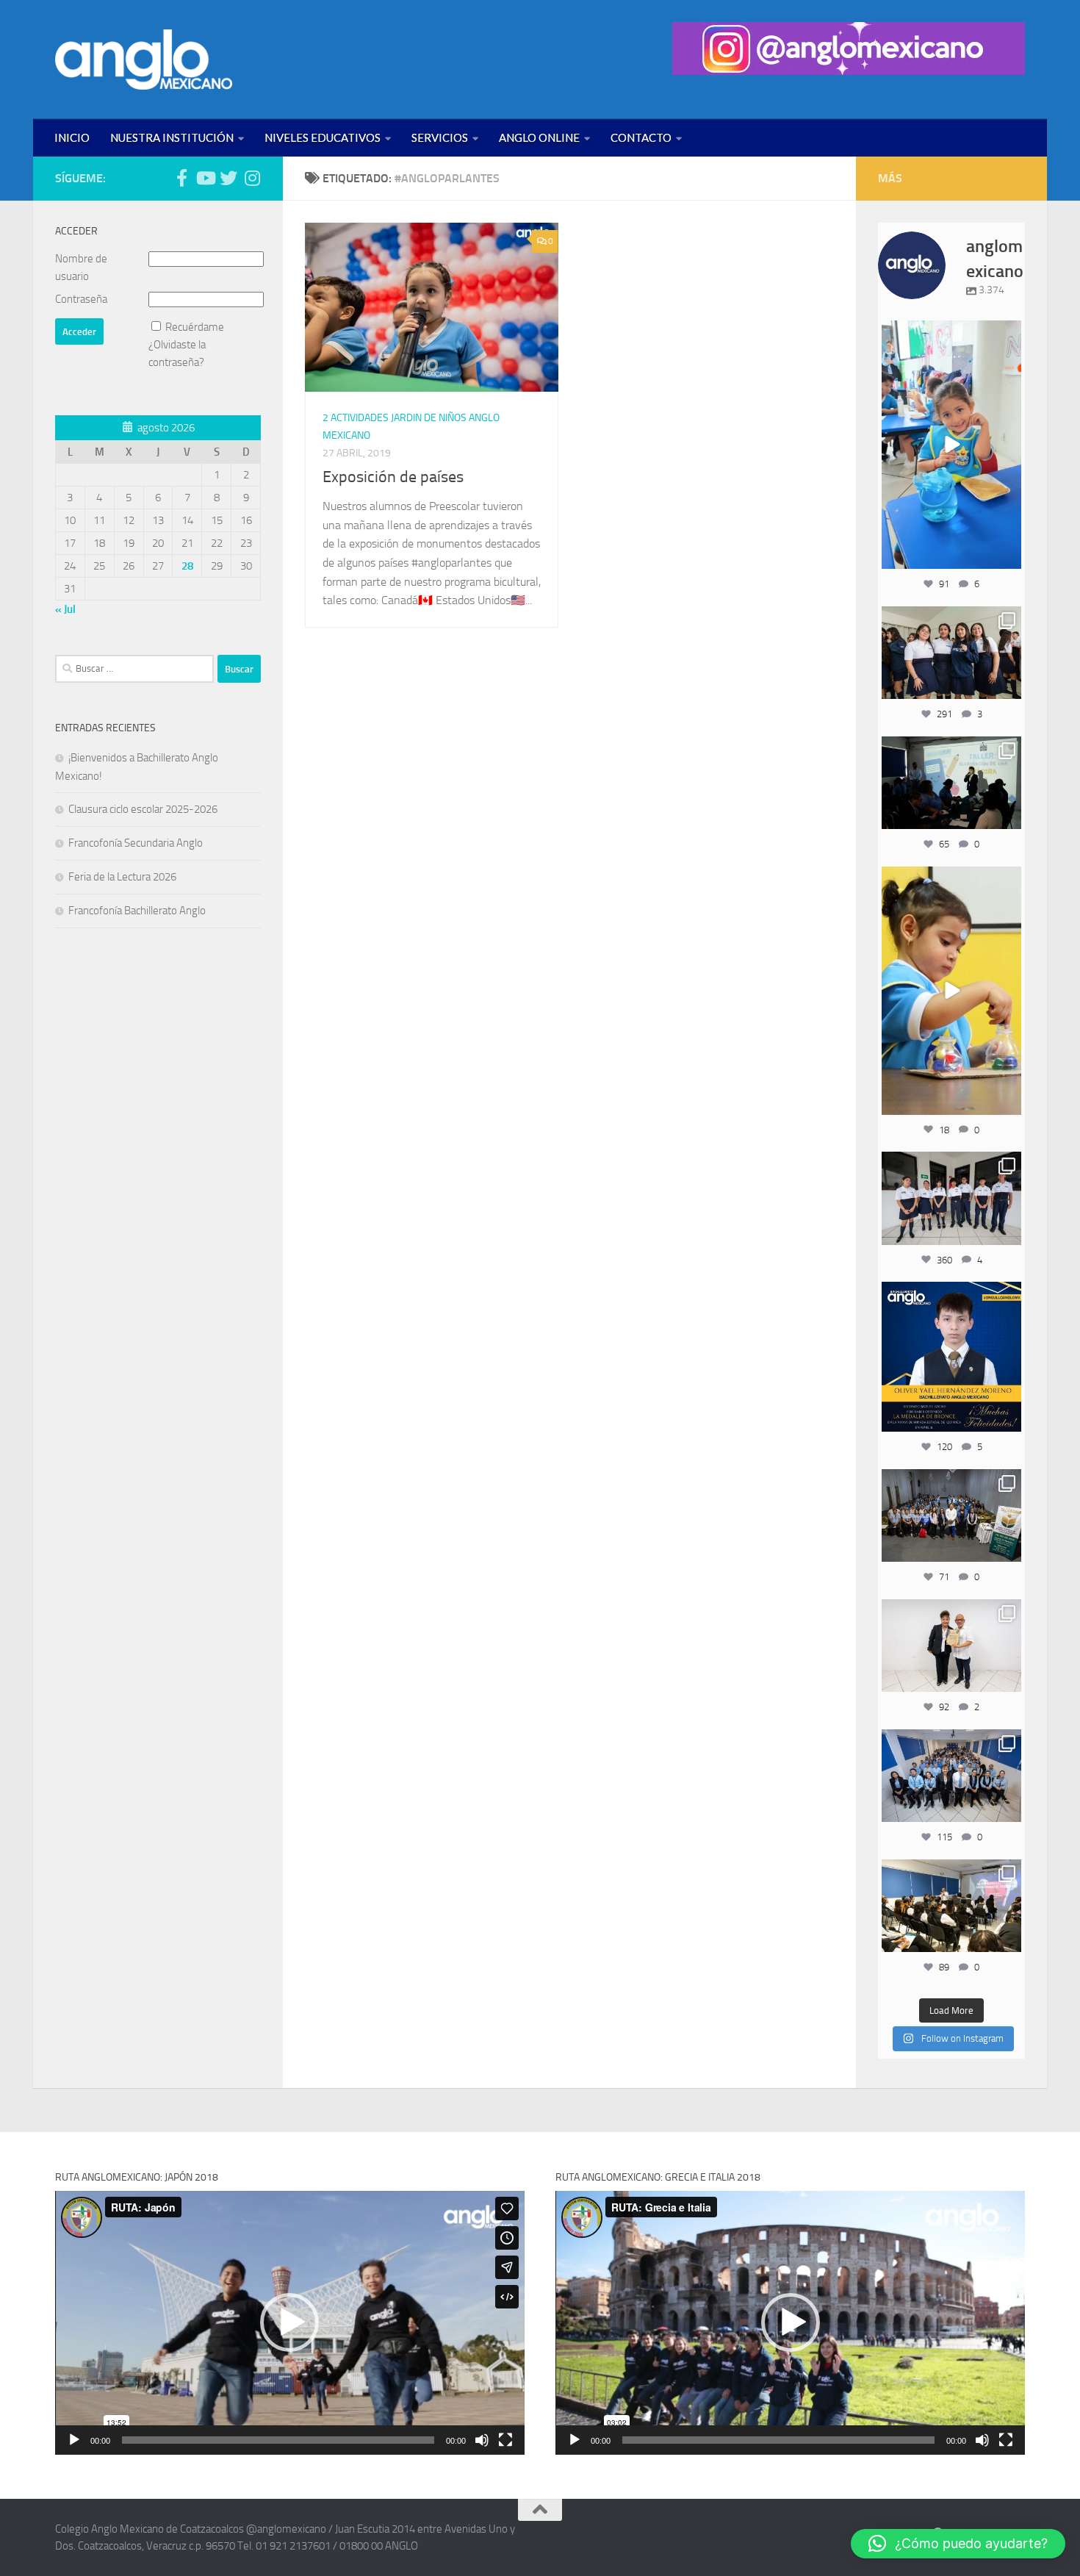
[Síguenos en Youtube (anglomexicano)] (205, 178)
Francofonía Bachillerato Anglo (137, 911)
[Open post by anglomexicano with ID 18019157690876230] (951, 1776)
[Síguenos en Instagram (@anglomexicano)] (252, 178)
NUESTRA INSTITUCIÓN (172, 137)
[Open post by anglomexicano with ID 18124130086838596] (951, 1198)
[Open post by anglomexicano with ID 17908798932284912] (951, 1515)
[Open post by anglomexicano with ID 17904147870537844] (951, 783)
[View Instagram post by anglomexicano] (1008, 555)
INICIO (72, 137)
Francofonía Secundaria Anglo (136, 843)
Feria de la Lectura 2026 (122, 877)
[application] (290, 2323)
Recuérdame (195, 327)
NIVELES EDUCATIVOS (323, 137)
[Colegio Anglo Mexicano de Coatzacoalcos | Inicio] (144, 60)
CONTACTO (641, 137)
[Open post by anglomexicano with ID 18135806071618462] (951, 1906)
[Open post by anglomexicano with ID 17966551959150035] (951, 653)
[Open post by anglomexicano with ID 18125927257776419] (951, 1357)
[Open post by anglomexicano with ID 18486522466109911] (951, 445)
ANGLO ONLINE (539, 137)
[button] (289, 2322)
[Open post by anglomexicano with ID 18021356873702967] (951, 1646)
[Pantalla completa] (505, 2440)
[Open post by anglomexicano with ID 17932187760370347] (951, 991)
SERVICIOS (440, 137)
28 (187, 566)
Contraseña (81, 299)
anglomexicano (951, 333)
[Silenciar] (482, 2440)
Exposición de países (393, 477)
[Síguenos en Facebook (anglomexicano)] (181, 178)
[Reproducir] (74, 2440)
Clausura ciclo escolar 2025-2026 (143, 809)
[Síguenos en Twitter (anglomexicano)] (228, 178)
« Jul (65, 609)
